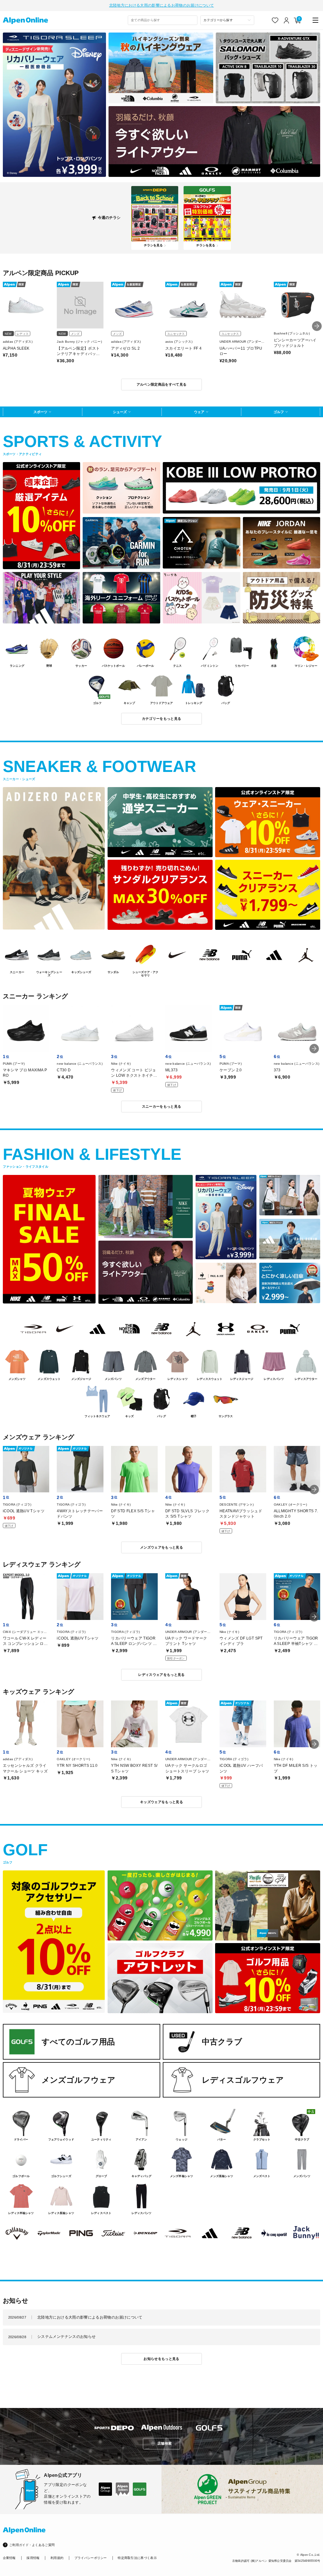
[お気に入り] (275, 20)
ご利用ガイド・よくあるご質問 (32, 2545)
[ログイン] (287, 20)
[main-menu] (316, 20)
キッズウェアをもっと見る (161, 1802)
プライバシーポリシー (91, 2558)
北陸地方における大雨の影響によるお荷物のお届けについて (161, 5)
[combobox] (163, 20)
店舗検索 (164, 2443)
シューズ (120, 412)
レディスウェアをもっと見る (161, 1675)
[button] (317, 326)
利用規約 (57, 2558)
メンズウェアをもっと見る (161, 1547)
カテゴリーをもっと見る (162, 719)
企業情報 (9, 2558)
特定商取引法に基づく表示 (137, 2558)
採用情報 (33, 2558)
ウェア (199, 412)
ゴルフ (279, 412)
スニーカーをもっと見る (162, 1106)
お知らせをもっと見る (161, 2359)
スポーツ (40, 412)
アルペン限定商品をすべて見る (162, 384)
